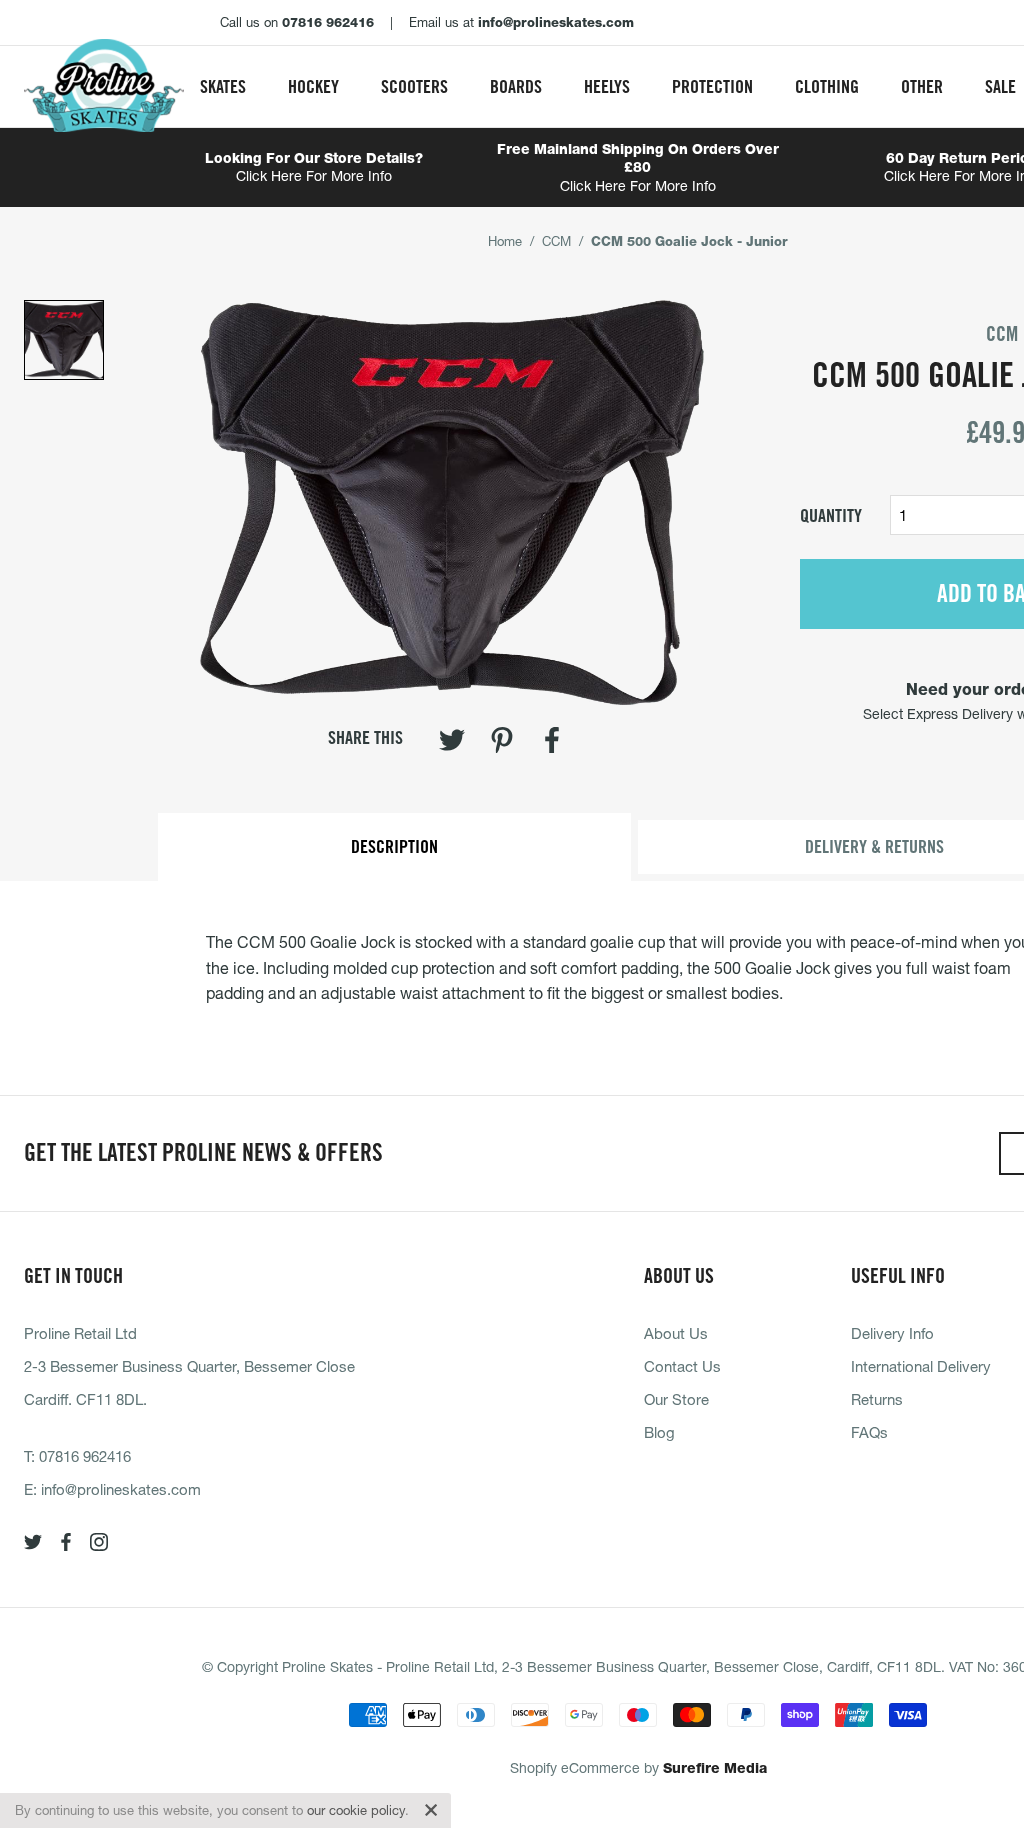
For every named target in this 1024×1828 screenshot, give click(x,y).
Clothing (827, 86)
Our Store (676, 1399)
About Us (676, 1333)
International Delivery (921, 1366)
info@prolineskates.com (121, 1489)
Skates (223, 86)
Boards (516, 86)
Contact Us (682, 1366)
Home (505, 241)
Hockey (313, 86)
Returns (877, 1399)
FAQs (869, 1432)
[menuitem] (223, 86)
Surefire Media (715, 1768)
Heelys (607, 86)
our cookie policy (356, 1810)
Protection (712, 86)
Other (922, 86)
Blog (659, 1432)
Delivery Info (892, 1333)
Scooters (414, 86)
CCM (556, 241)
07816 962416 (85, 1456)
